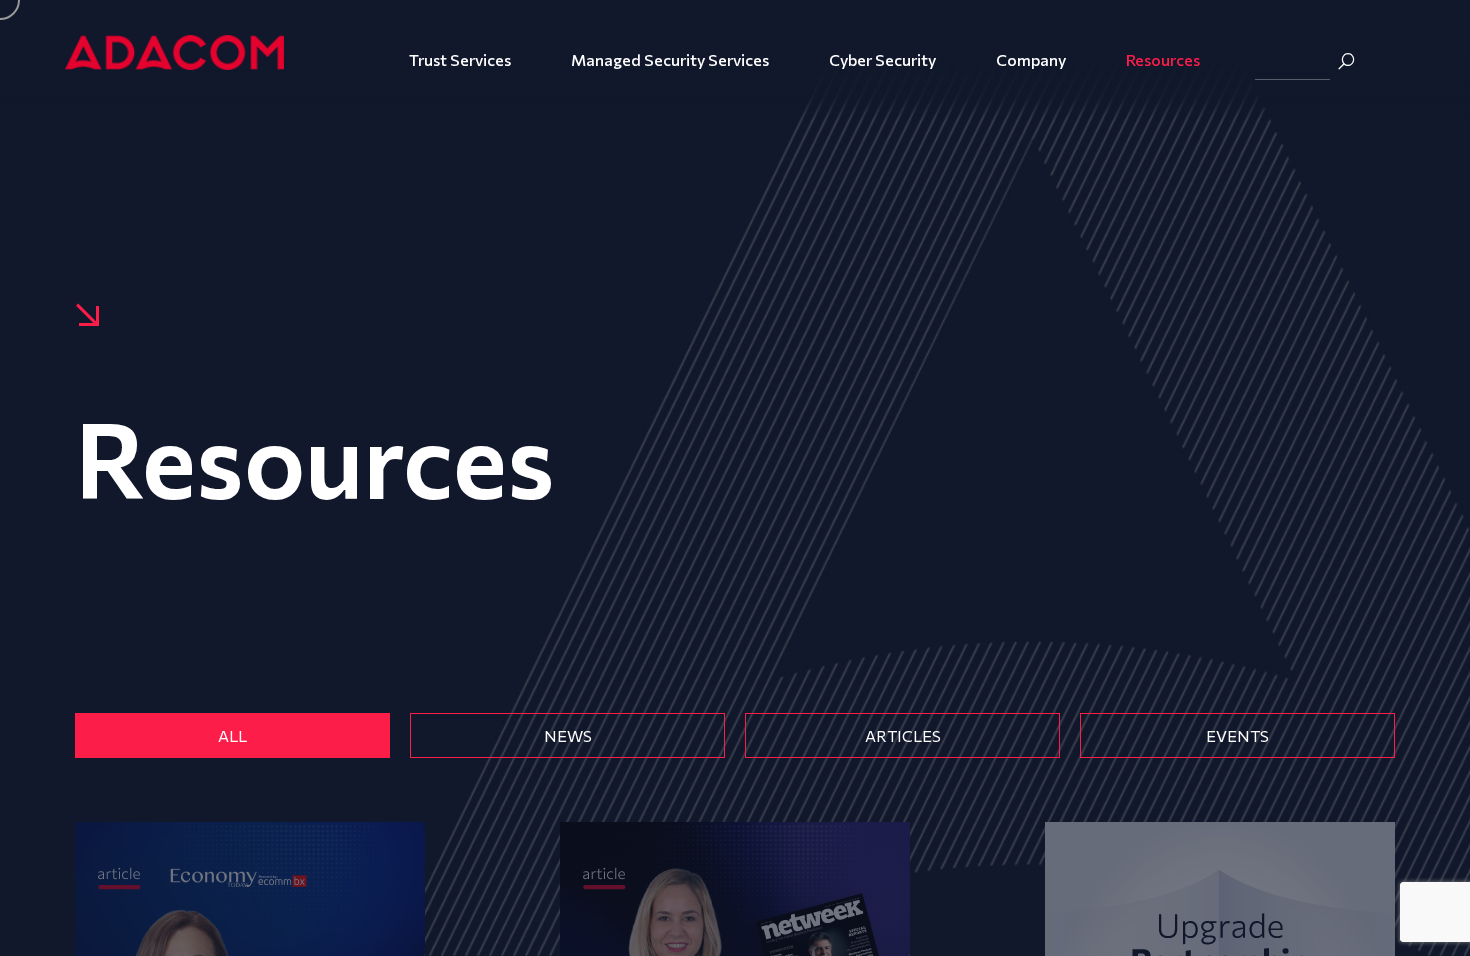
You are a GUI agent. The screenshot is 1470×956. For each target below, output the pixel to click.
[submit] (1346, 61)
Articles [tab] (903, 735)
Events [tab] (1237, 735)
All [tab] (232, 735)
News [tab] (568, 735)
